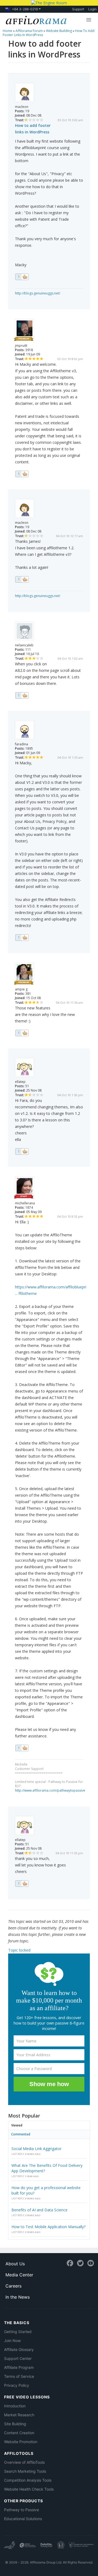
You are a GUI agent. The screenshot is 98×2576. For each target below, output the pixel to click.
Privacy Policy (17, 2385)
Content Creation (19, 2433)
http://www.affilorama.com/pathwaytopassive (50, 1790)
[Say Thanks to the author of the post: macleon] (22, 277)
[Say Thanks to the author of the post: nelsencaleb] (22, 695)
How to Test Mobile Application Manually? (48, 2227)
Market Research (19, 2415)
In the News (18, 2297)
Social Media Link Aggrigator (36, 2149)
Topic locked (19, 1950)
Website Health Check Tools (29, 2489)
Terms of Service (19, 2376)
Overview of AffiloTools (24, 2462)
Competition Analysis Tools (28, 2480)
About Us (15, 2264)
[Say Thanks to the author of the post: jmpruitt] (22, 474)
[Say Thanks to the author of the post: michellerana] (22, 1748)
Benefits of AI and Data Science (39, 2210)
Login (92, 9)
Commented (21, 2134)
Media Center (19, 2275)
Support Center (18, 2358)
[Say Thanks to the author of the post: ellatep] (22, 1151)
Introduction (15, 2406)
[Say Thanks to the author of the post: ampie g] (22, 1033)
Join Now (12, 2341)
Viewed (17, 2125)
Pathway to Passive (22, 2510)
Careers (13, 2286)
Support (78, 9)
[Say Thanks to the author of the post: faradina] (22, 938)
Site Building (15, 2424)
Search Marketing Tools (25, 2471)
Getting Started (18, 2332)
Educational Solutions (23, 2519)
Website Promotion (21, 2442)
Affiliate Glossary (19, 2349)
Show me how (49, 2084)
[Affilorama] (35, 20)
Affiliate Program (19, 2367)
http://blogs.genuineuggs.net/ (38, 293)
